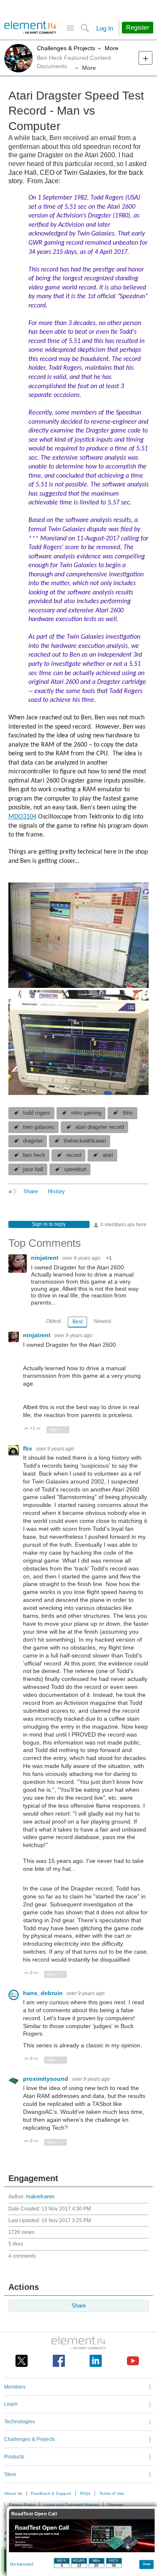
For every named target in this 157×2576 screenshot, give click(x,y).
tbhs (128, 1113)
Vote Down (39, 1429)
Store (10, 2474)
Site (70, 28)
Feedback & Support (51, 2493)
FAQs (85, 2493)
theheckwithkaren (85, 1141)
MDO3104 (22, 817)
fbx (28, 1448)
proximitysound (46, 2079)
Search (85, 28)
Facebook (59, 2361)
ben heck (34, 1155)
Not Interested (22, 2564)
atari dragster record (100, 1127)
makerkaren (40, 2197)
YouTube (133, 2361)
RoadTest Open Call (34, 2514)
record (74, 1155)
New (145, 58)
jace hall (33, 1169)
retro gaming (86, 1113)
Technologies (19, 2422)
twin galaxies (39, 1127)
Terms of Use (112, 2493)
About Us (13, 2493)
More (112, 48)
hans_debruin (44, 1993)
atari (108, 1155)
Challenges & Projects (66, 48)
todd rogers (37, 1113)
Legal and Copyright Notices (71, 2505)
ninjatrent (46, 1258)
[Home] (30, 28)
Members (15, 2387)
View (147, 2564)
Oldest (53, 1321)
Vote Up (27, 1429)
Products (14, 2457)
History (56, 1192)
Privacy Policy (22, 2505)
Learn (11, 2404)
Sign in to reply (49, 1224)
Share (31, 1192)
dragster (33, 1141)
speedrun (75, 1169)
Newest (102, 1321)
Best (77, 1322)
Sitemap (116, 2505)
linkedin (96, 2361)
